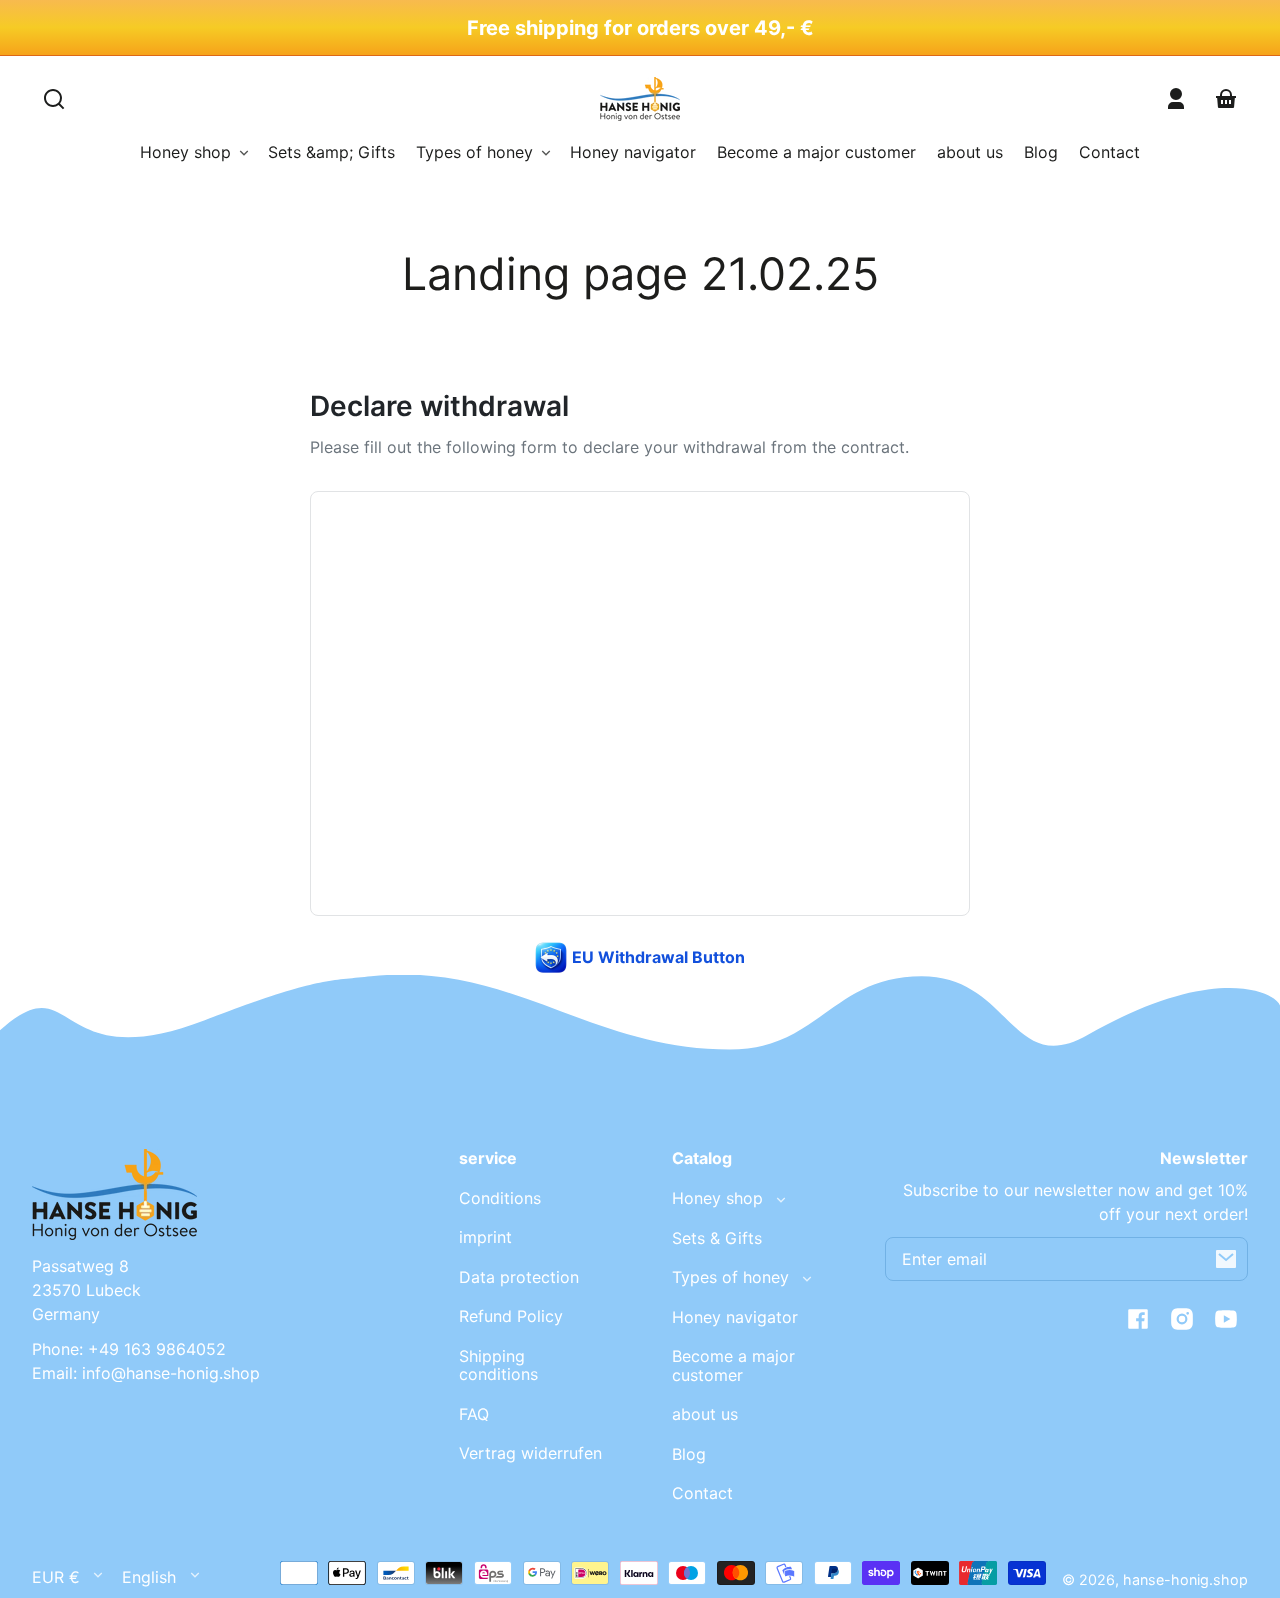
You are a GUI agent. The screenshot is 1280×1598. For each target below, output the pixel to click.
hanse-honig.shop (1185, 1579)
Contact (702, 1493)
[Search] (54, 99)
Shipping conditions (498, 1365)
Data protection (519, 1277)
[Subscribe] (1226, 1259)
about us (705, 1414)
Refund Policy (511, 1316)
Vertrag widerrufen (530, 1453)
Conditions (500, 1198)
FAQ (474, 1414)
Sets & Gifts (717, 1238)
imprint (485, 1237)
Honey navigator (735, 1317)
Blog (689, 1454)
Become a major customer (733, 1365)
